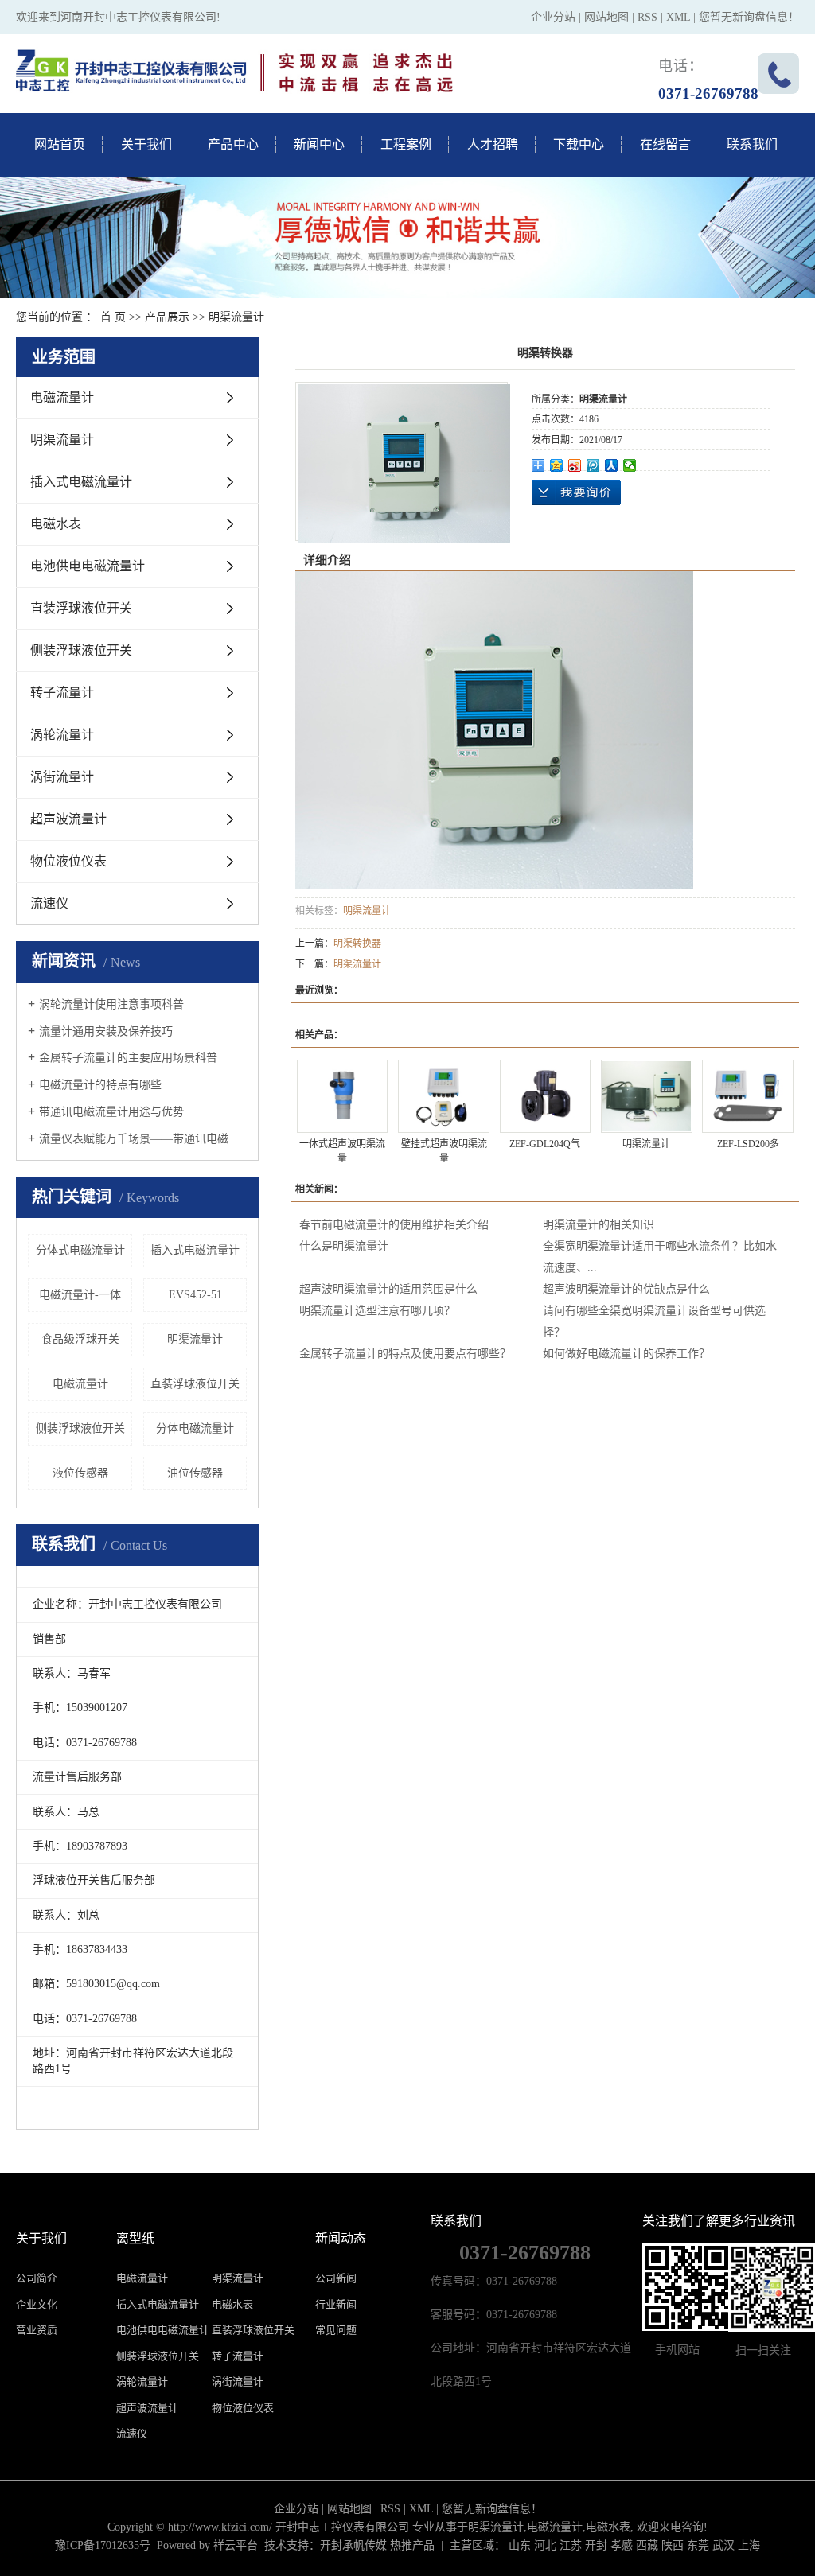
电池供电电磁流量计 (88, 566)
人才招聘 (493, 144)
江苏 (571, 2545)
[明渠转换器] (404, 464)
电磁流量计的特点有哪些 (100, 1085)
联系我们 (752, 144)
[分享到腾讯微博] (593, 465)
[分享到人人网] (612, 465)
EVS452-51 (195, 1295)
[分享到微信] (630, 465)
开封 (596, 2545)
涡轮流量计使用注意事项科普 (111, 1004)
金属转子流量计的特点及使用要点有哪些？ (405, 1354)
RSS (647, 17)
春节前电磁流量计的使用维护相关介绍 (394, 1225)
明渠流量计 (236, 317)
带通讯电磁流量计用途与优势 (111, 1112)
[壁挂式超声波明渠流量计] (444, 1097)
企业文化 (37, 2304)
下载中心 (579, 144)
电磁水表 (56, 524)
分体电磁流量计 (195, 1428)
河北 (545, 2545)
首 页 (113, 317)
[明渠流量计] (647, 1097)
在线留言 (665, 144)
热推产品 (412, 2545)
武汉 (723, 2545)
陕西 (673, 2545)
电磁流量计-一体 (80, 1295)
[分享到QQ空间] (557, 465)
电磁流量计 (62, 397)
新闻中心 (319, 144)
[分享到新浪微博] (575, 465)
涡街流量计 (62, 777)
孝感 (622, 2545)
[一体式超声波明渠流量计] (343, 1097)
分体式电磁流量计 (80, 1250)
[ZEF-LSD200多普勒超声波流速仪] (748, 1097)
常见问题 (336, 2330)
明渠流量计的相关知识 (599, 1225)
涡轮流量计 (62, 735)
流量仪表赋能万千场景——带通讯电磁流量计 (143, 1139)
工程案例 (406, 144)
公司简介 (37, 2278)
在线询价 (576, 492)
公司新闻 (336, 2278)
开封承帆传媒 (353, 2545)
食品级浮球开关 (80, 1339)
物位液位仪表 (68, 861)
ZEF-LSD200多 (748, 1144)
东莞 (698, 2545)
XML (678, 17)
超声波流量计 (68, 819)
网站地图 (606, 17)
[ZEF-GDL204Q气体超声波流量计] (546, 1097)
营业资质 (37, 2330)
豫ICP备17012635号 (103, 2545)
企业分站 (553, 17)
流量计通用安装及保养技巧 (106, 1031)
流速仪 (49, 903)
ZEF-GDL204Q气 (545, 1144)
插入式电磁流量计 (81, 482)
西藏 (647, 2545)
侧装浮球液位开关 (81, 650)
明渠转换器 (357, 944)
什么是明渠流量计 (344, 1246)
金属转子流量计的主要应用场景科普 (128, 1058)
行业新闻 (336, 2304)
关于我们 (146, 144)
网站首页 (60, 144)
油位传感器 (195, 1473)
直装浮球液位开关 (81, 608)
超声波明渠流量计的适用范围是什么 (388, 1289)
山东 (520, 2545)
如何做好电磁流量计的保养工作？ (626, 1354)
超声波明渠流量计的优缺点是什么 (626, 1289)
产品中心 (233, 144)
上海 (749, 2545)
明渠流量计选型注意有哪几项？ (377, 1311)
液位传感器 (80, 1473)
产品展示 (167, 317)
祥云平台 (236, 2545)
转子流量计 (62, 693)
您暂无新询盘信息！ (749, 17)
